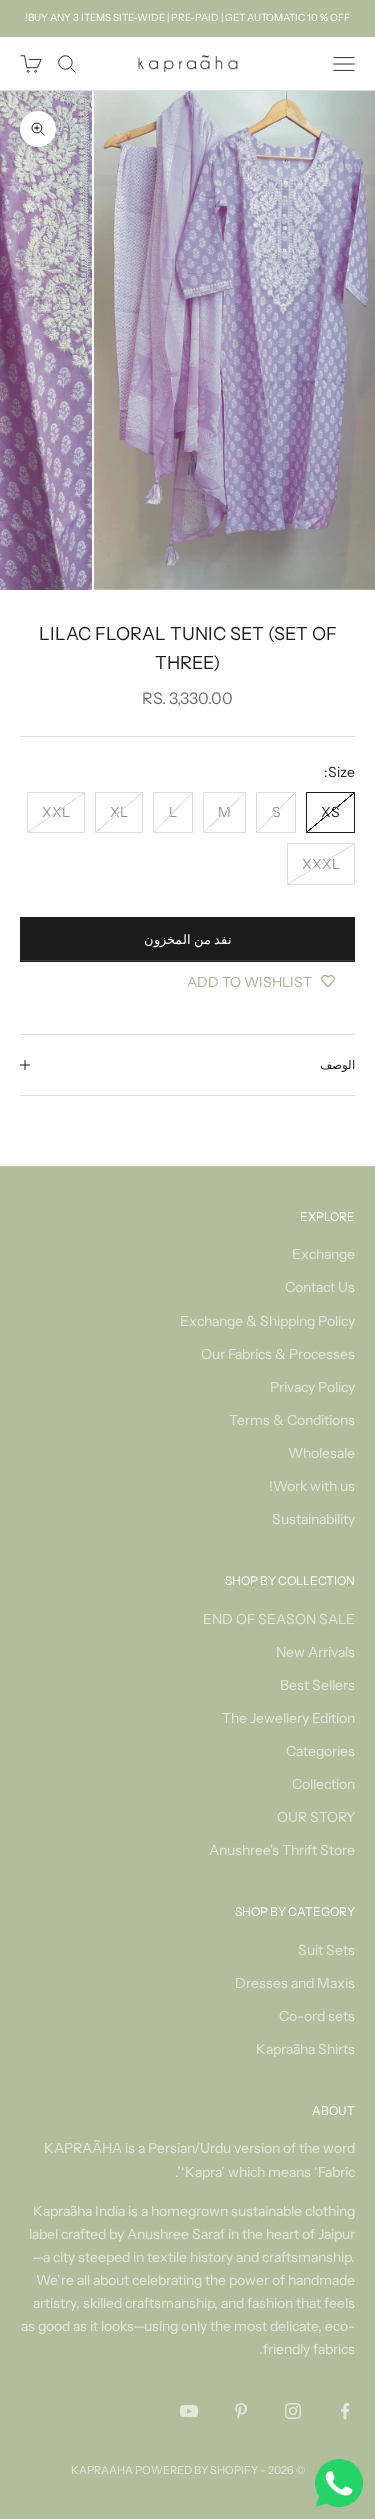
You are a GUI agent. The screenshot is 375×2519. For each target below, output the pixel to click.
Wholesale (321, 1453)
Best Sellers (317, 1685)
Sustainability (313, 1519)
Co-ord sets (317, 2016)
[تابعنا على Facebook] (345, 2411)
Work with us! (312, 1486)
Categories (320, 1751)
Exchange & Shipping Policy (267, 1321)
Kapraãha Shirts (305, 2049)
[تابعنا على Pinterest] (241, 2411)
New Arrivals (315, 1652)
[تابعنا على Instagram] (293, 2411)
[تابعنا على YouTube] (189, 2411)
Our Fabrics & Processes (278, 1354)
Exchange (323, 1254)
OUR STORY (316, 1817)
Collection (323, 1784)
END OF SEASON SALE (279, 1619)
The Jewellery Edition (288, 1718)
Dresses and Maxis (295, 1983)
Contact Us (320, 1287)
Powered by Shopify (196, 2470)
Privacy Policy (312, 1387)
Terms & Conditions (292, 1420)
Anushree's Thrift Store (282, 1850)
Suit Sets (326, 1950)
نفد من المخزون (188, 939)
